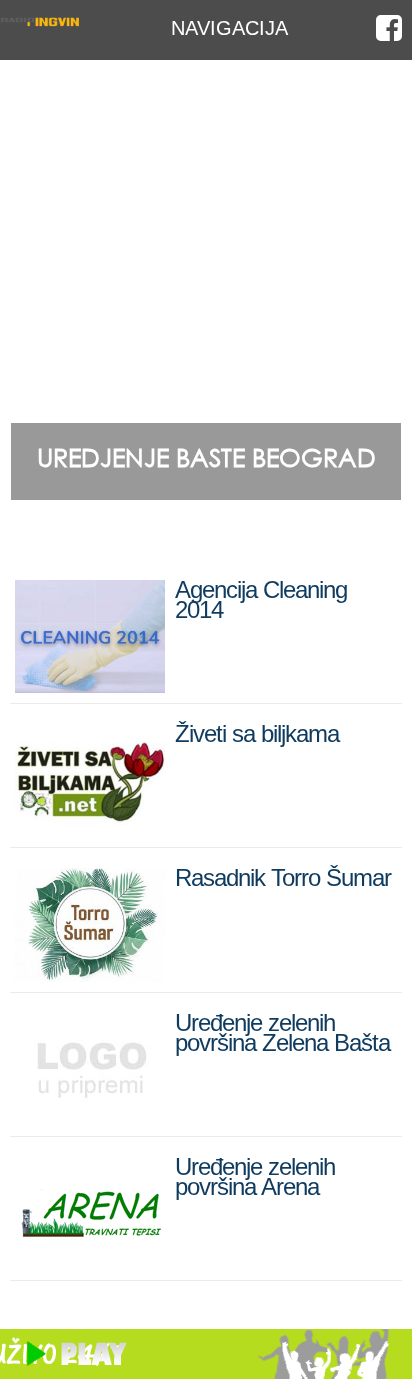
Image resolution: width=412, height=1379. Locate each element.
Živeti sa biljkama (257, 733)
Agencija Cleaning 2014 (261, 599)
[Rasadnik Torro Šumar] (90, 973)
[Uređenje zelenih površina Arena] (90, 1261)
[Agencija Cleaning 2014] (90, 684)
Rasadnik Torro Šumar (283, 877)
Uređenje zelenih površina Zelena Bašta (282, 1032)
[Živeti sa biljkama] (90, 828)
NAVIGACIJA (229, 27)
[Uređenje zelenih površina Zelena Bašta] (90, 1117)
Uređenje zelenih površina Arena (255, 1176)
